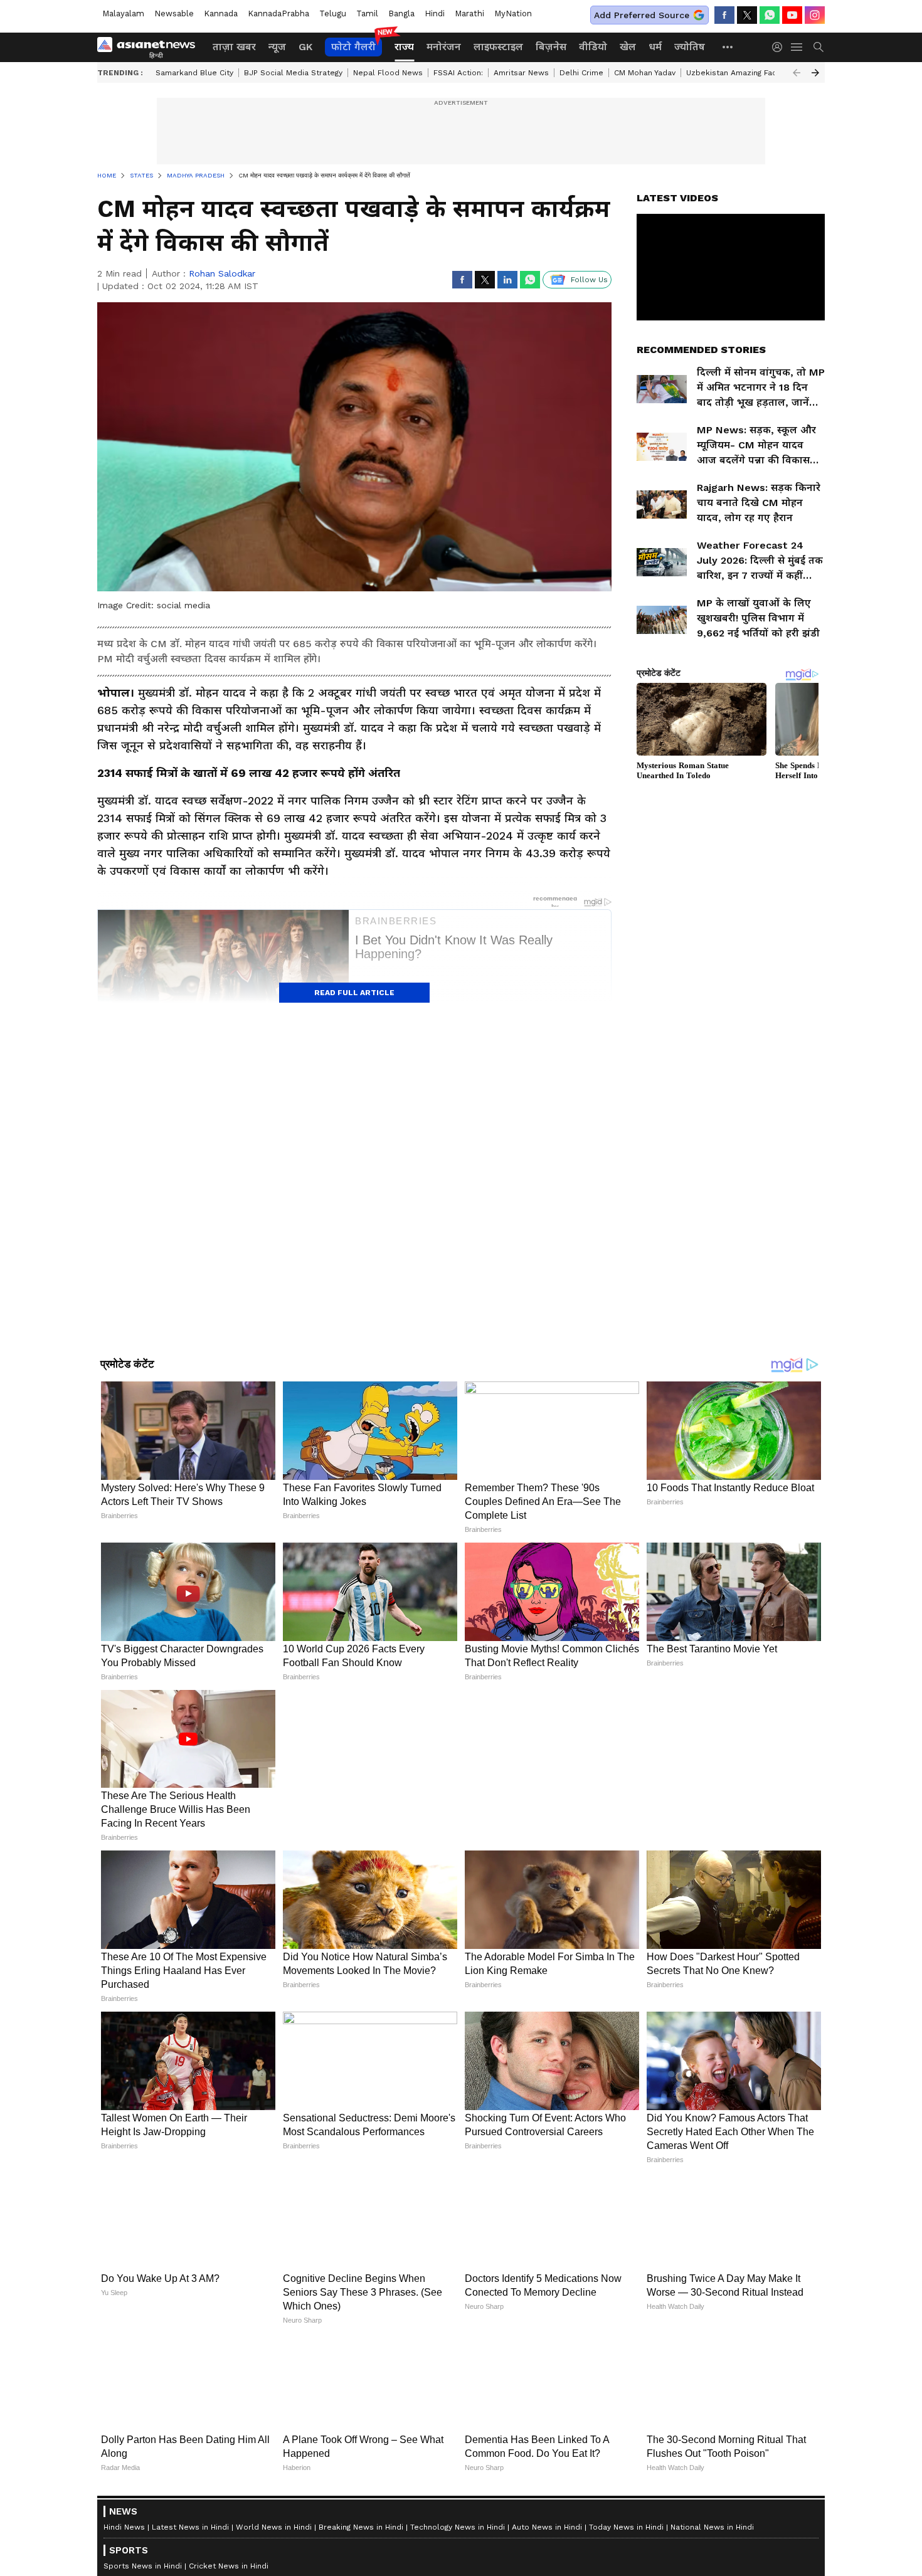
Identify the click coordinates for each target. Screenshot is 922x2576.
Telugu (333, 13)
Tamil (367, 13)
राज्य (404, 47)
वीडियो (593, 47)
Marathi (469, 13)
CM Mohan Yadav (645, 73)
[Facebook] (724, 15)
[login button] (780, 47)
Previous (797, 73)
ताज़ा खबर (234, 47)
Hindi (435, 13)
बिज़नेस (551, 47)
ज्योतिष (690, 47)
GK (305, 47)
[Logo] (151, 47)
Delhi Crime (581, 73)
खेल (628, 47)
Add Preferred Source (642, 15)
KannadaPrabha (278, 13)
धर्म (655, 47)
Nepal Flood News (388, 73)
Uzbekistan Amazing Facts (735, 73)
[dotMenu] (728, 47)
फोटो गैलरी (353, 47)
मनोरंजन (444, 47)
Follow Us (589, 280)
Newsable (174, 13)
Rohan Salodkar (222, 273)
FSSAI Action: (458, 73)
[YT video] (792, 15)
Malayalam (123, 13)
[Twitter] (747, 15)
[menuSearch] (819, 47)
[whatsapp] (770, 15)
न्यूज (277, 47)
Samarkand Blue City (194, 73)
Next (815, 73)
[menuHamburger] (797, 47)
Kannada (221, 13)
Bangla (401, 13)
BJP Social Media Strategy (293, 73)
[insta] (815, 15)
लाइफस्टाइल (498, 47)
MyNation (513, 13)
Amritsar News (521, 73)
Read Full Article (354, 993)
